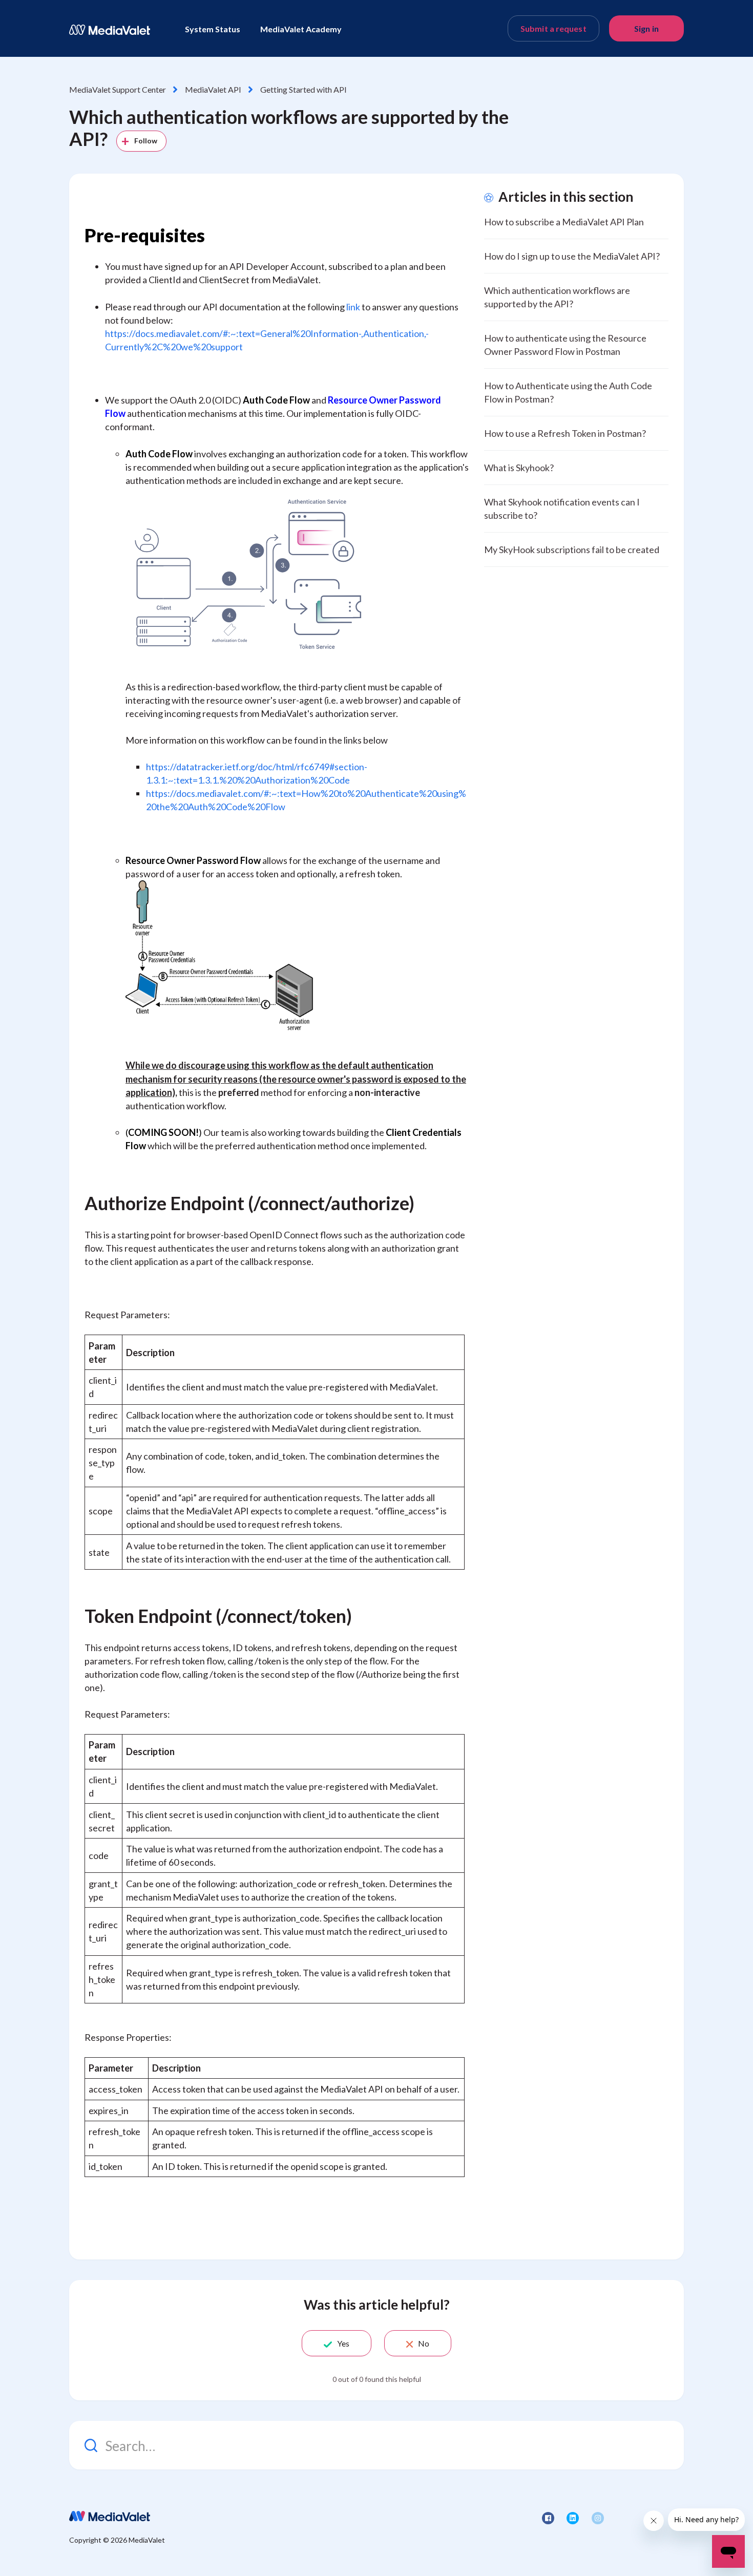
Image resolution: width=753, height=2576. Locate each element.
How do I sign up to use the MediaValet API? (572, 256)
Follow (146, 141)
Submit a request (553, 28)
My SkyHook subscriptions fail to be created (572, 550)
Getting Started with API (304, 89)
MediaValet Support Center (118, 89)
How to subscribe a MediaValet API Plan (564, 222)
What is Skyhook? (519, 468)
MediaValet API (213, 89)
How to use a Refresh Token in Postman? (565, 433)
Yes (343, 2343)
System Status (213, 29)
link (353, 307)
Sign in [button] (646, 28)
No (424, 2343)
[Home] (110, 30)
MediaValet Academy (301, 29)
